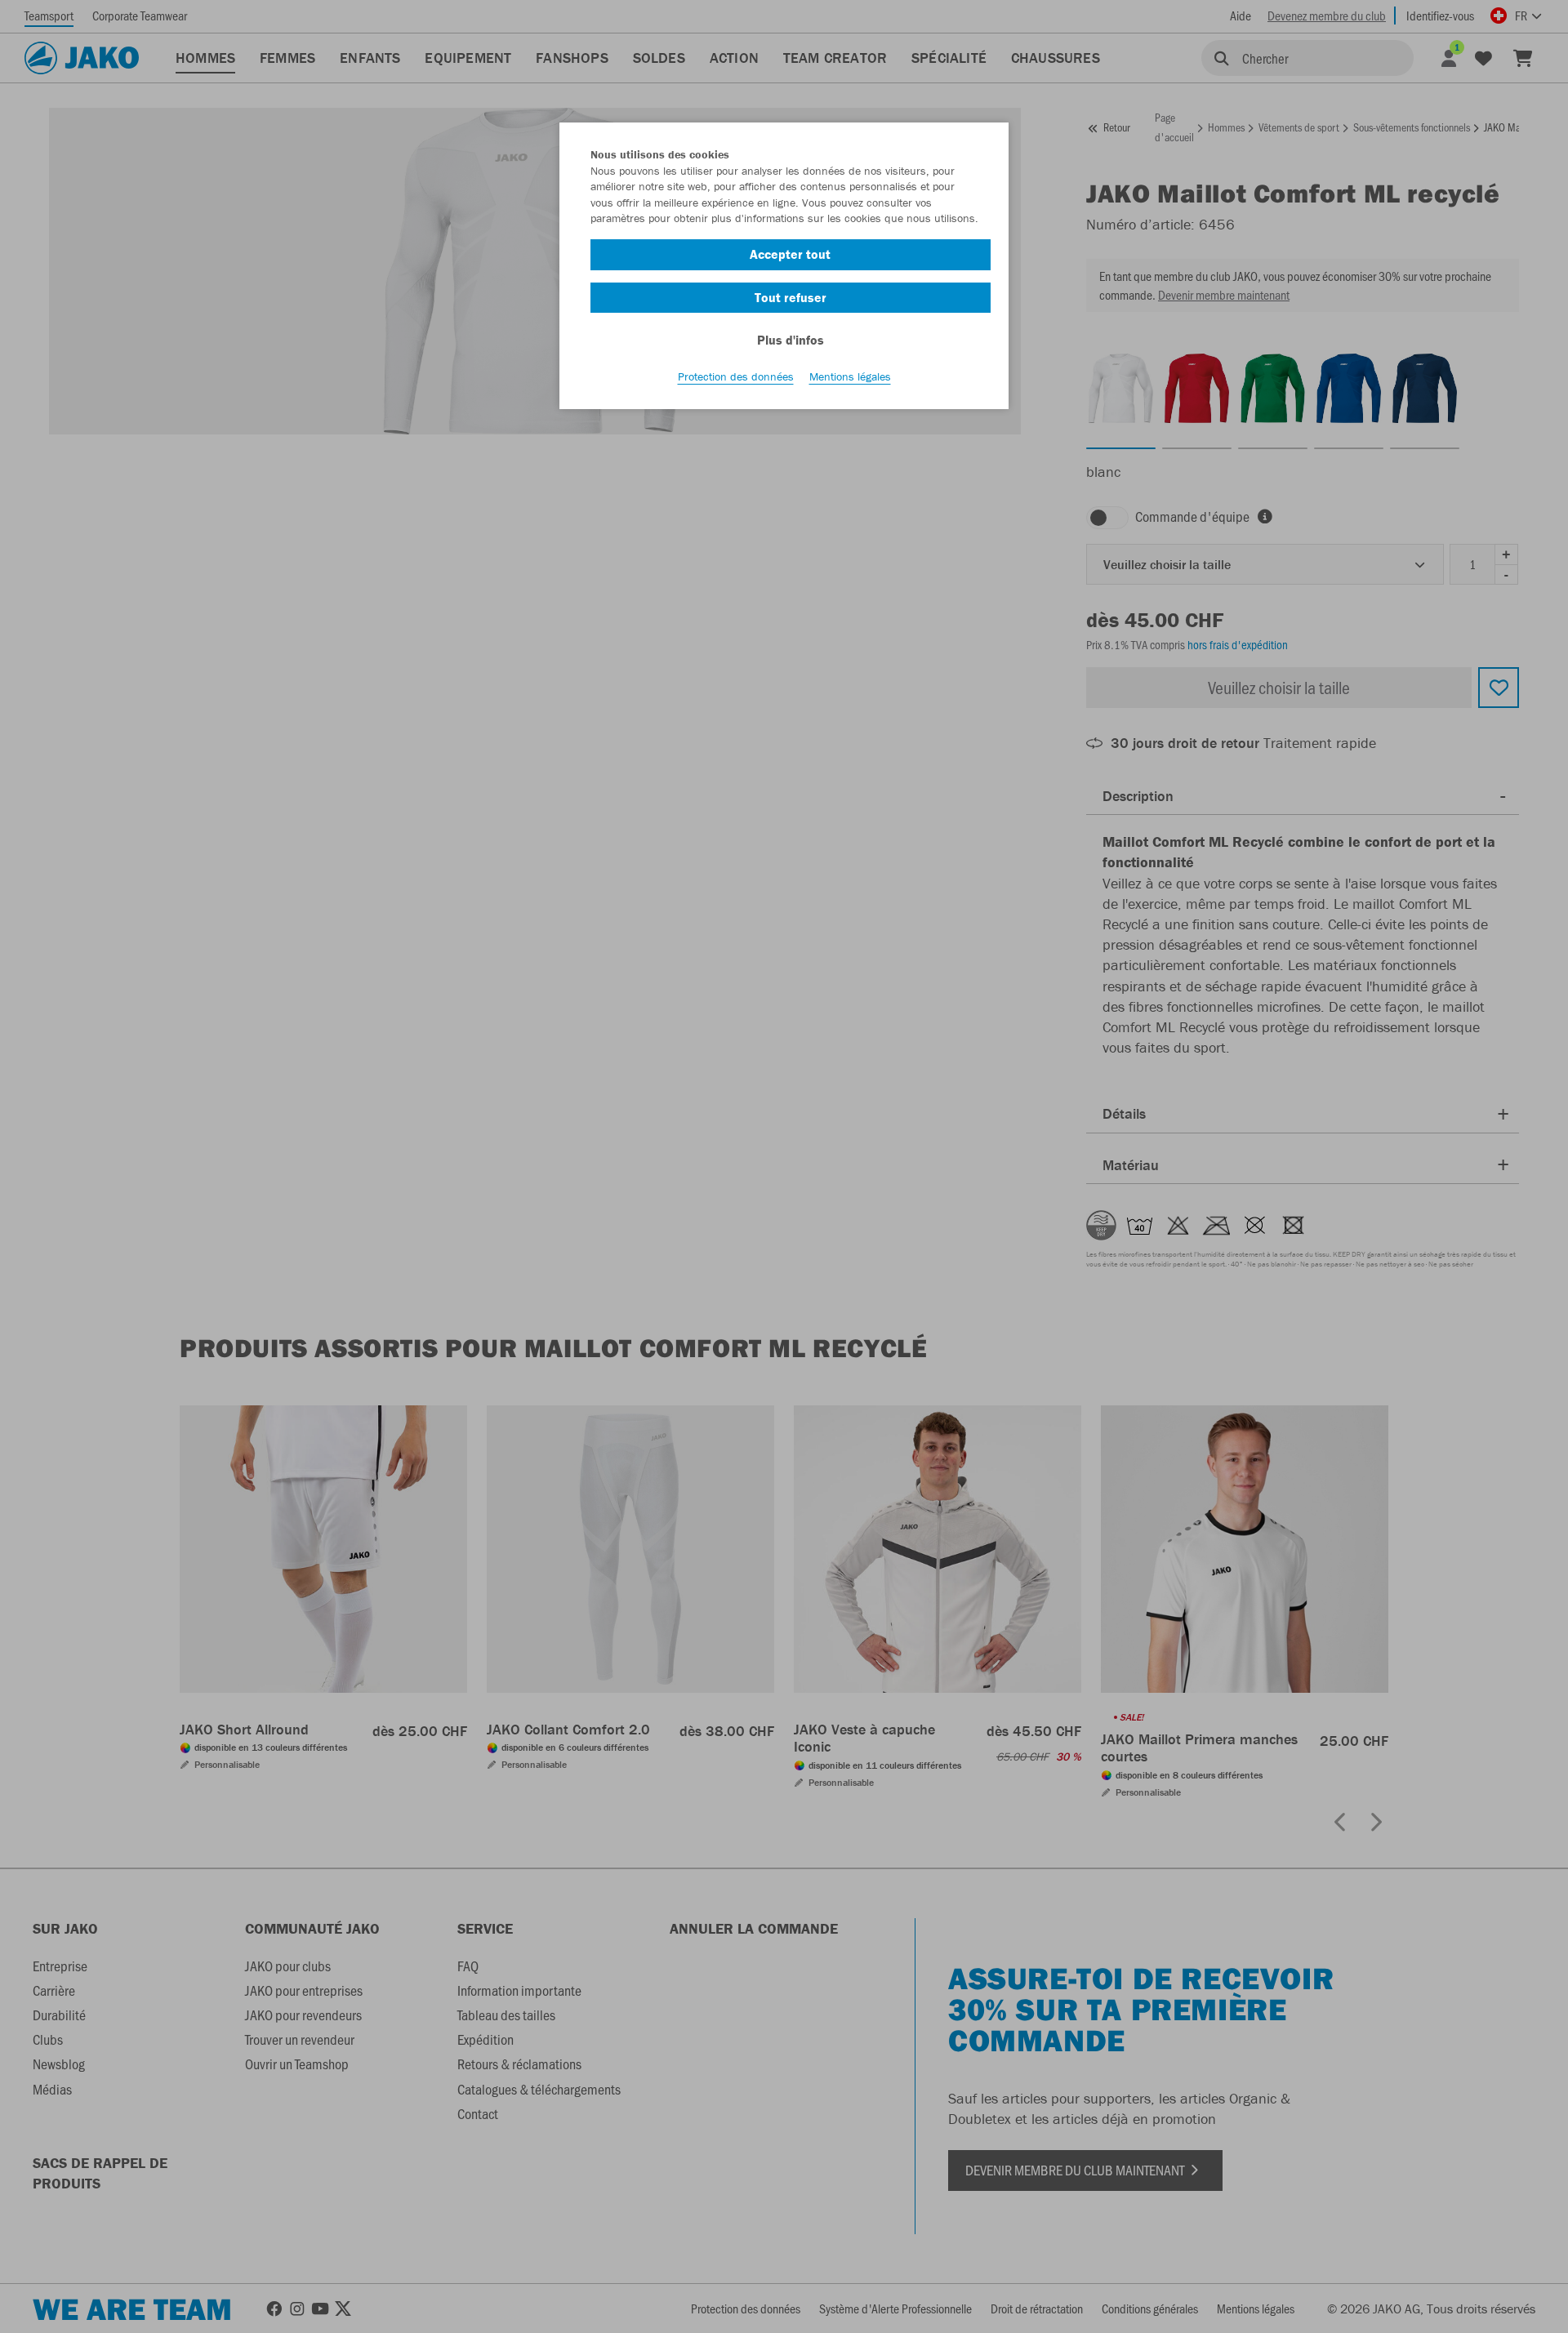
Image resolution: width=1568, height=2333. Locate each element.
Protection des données (736, 376)
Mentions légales (850, 376)
